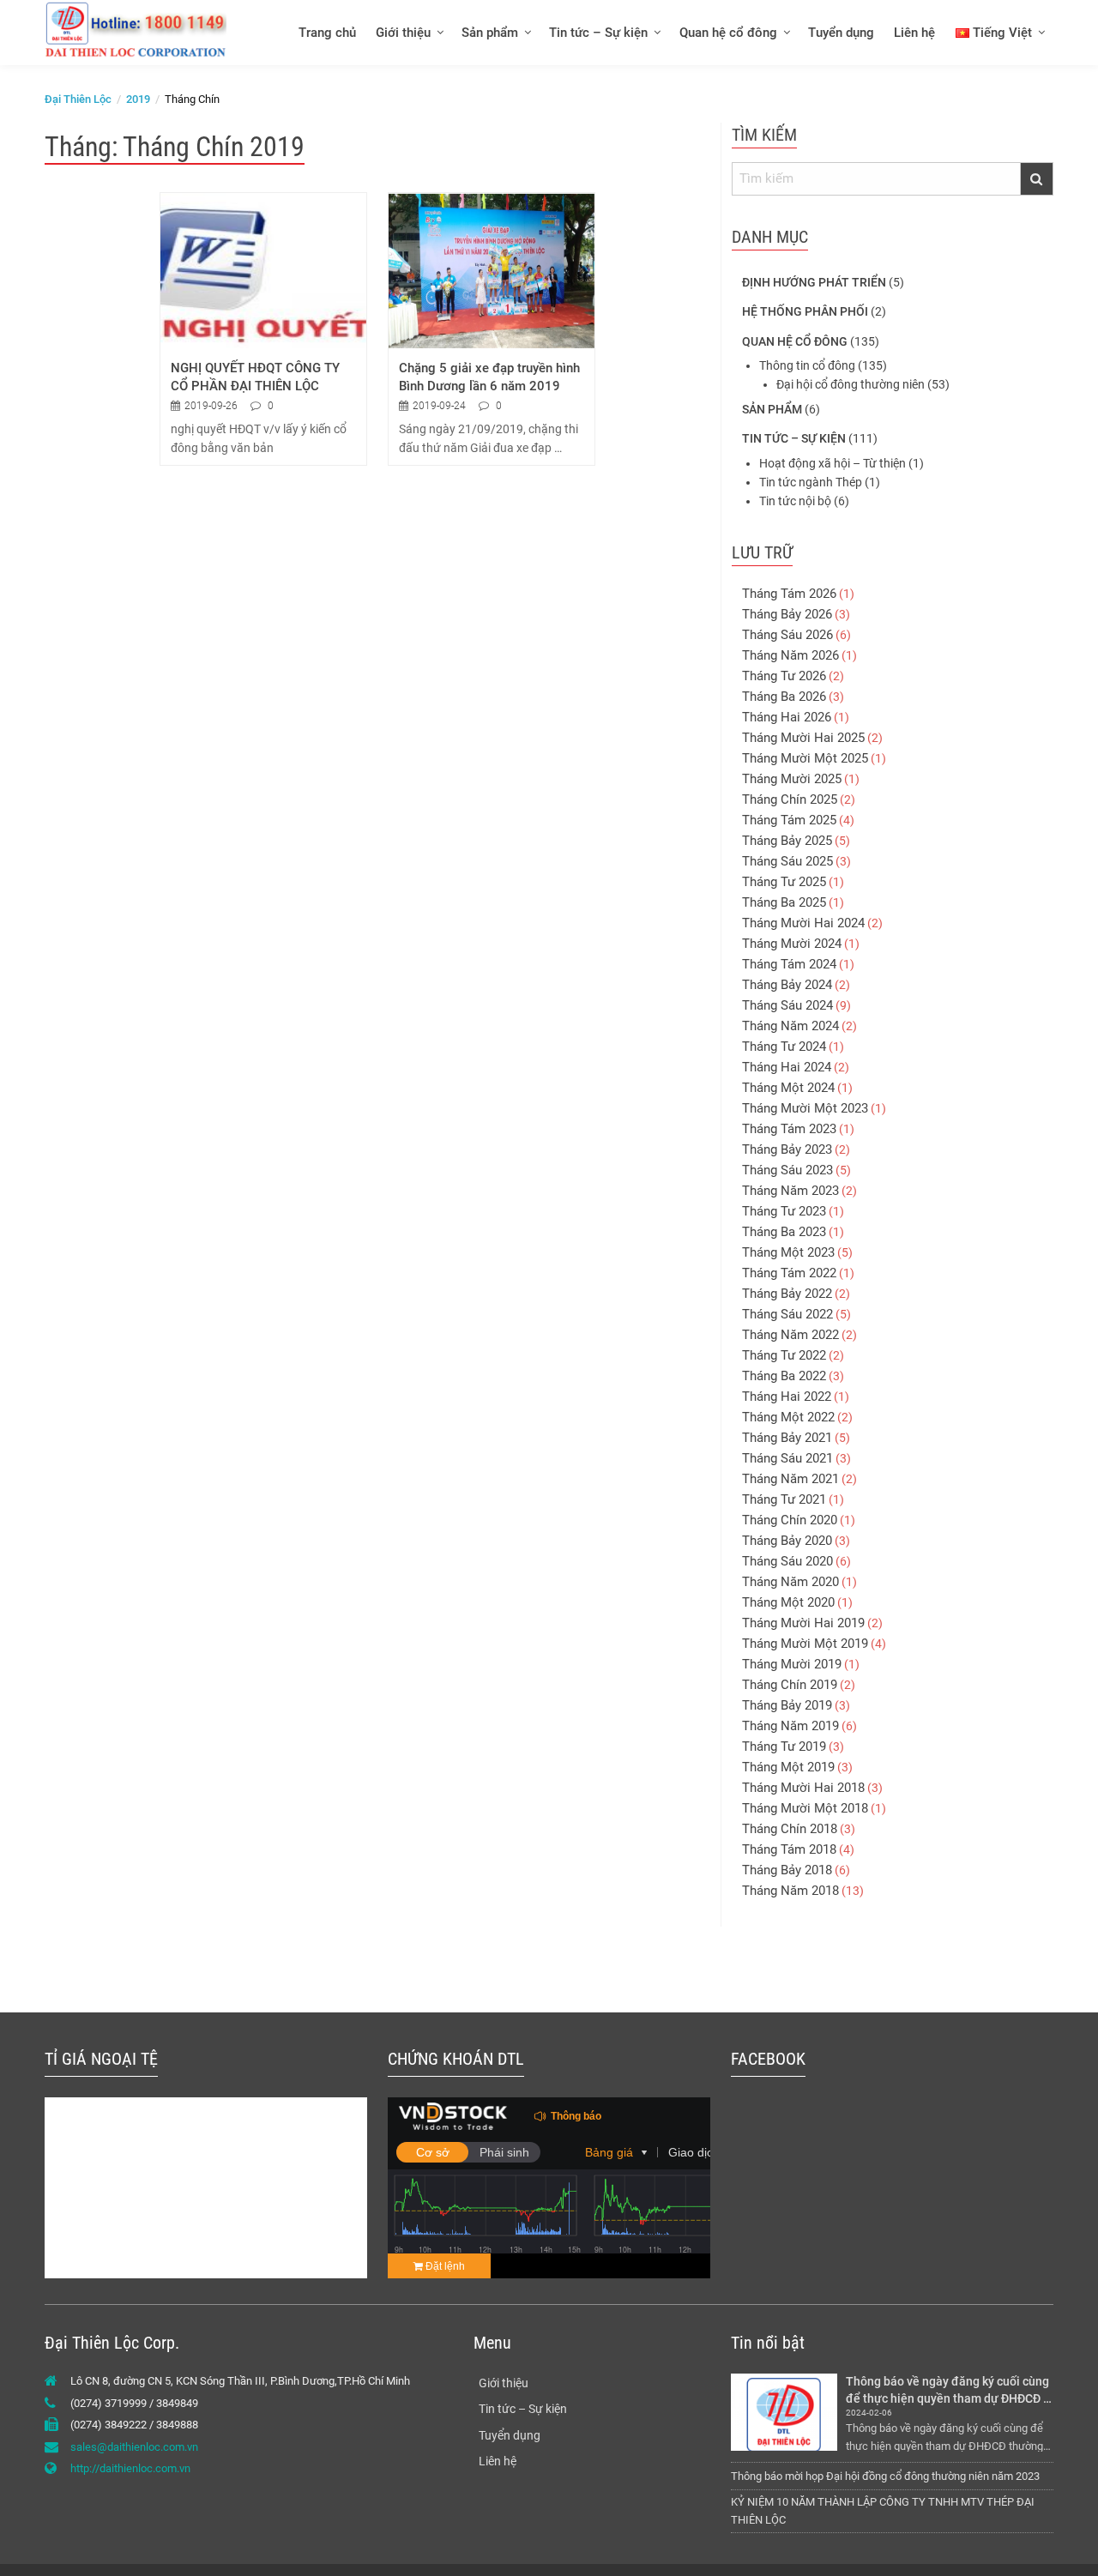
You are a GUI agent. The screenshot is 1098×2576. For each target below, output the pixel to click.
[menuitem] (326, 32)
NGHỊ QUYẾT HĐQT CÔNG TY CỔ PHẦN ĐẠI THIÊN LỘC (257, 377)
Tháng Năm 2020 (790, 1582)
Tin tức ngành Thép (811, 482)
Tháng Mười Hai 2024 (803, 923)
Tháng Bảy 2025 (787, 841)
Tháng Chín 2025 (790, 799)
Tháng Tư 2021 (784, 1499)
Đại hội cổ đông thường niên (851, 384)
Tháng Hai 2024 (787, 1067)
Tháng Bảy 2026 (787, 614)
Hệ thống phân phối (805, 311)
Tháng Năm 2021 (790, 1479)
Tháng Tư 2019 (784, 1746)
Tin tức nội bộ (795, 501)
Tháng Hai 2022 (787, 1397)
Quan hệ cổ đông (728, 33)
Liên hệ (914, 33)
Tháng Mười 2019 (792, 1664)
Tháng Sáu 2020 (787, 1561)
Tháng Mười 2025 (792, 779)
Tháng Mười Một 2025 (805, 758)
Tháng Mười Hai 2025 (803, 738)
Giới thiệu (403, 33)
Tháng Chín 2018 (790, 1829)
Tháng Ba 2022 (784, 1376)
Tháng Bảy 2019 (787, 1705)
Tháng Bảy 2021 (787, 1438)
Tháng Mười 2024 (792, 944)
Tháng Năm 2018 (790, 1891)
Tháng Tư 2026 (784, 676)
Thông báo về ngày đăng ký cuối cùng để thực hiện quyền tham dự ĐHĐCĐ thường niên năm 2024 (949, 2390)
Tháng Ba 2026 (784, 697)
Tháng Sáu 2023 (787, 1170)
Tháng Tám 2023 (789, 1129)
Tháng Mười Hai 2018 (803, 1788)
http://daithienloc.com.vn (130, 2468)
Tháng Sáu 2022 (787, 1314)
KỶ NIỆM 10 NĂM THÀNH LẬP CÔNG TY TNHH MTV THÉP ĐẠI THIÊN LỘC (883, 2511)
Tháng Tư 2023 (784, 1211)
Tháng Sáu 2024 (787, 1005)
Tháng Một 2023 (788, 1252)
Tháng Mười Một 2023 (805, 1108)
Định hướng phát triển (814, 282)
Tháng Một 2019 (788, 1767)
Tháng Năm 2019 (790, 1726)
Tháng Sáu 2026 (787, 635)
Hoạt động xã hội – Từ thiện (833, 463)
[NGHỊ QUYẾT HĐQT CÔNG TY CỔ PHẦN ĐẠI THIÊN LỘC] (263, 270)
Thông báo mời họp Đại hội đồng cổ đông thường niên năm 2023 (885, 2476)
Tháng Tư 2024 (784, 1047)
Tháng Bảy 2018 (787, 1870)
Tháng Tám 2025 (789, 820)
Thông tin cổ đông (807, 365)
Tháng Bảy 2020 (787, 1541)
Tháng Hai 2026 (787, 717)
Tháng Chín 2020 (790, 1520)
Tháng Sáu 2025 (787, 861)
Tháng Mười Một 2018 (805, 1808)
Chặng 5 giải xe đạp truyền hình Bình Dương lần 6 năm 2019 (491, 377)
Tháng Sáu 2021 (787, 1458)
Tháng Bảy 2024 (787, 985)
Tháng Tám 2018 (789, 1849)
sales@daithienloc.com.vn (134, 2447)
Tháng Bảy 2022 (787, 1294)
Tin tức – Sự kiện (598, 33)
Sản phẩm (490, 33)
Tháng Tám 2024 (789, 964)
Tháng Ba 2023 (784, 1232)
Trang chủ (327, 33)
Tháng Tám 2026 (789, 594)
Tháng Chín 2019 (790, 1685)
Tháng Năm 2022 (790, 1335)
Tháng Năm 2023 (790, 1191)
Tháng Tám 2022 (789, 1273)
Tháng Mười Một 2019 (805, 1644)
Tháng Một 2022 (788, 1417)
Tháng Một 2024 (788, 1088)
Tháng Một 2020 (788, 1602)
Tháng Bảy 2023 (787, 1149)
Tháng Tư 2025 (784, 882)
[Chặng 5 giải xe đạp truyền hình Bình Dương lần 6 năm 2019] (492, 270)
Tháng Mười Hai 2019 (803, 1623)
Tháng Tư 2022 (784, 1355)
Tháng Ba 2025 (784, 902)
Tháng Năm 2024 (790, 1026)
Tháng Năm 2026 (790, 655)
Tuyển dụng (841, 33)
